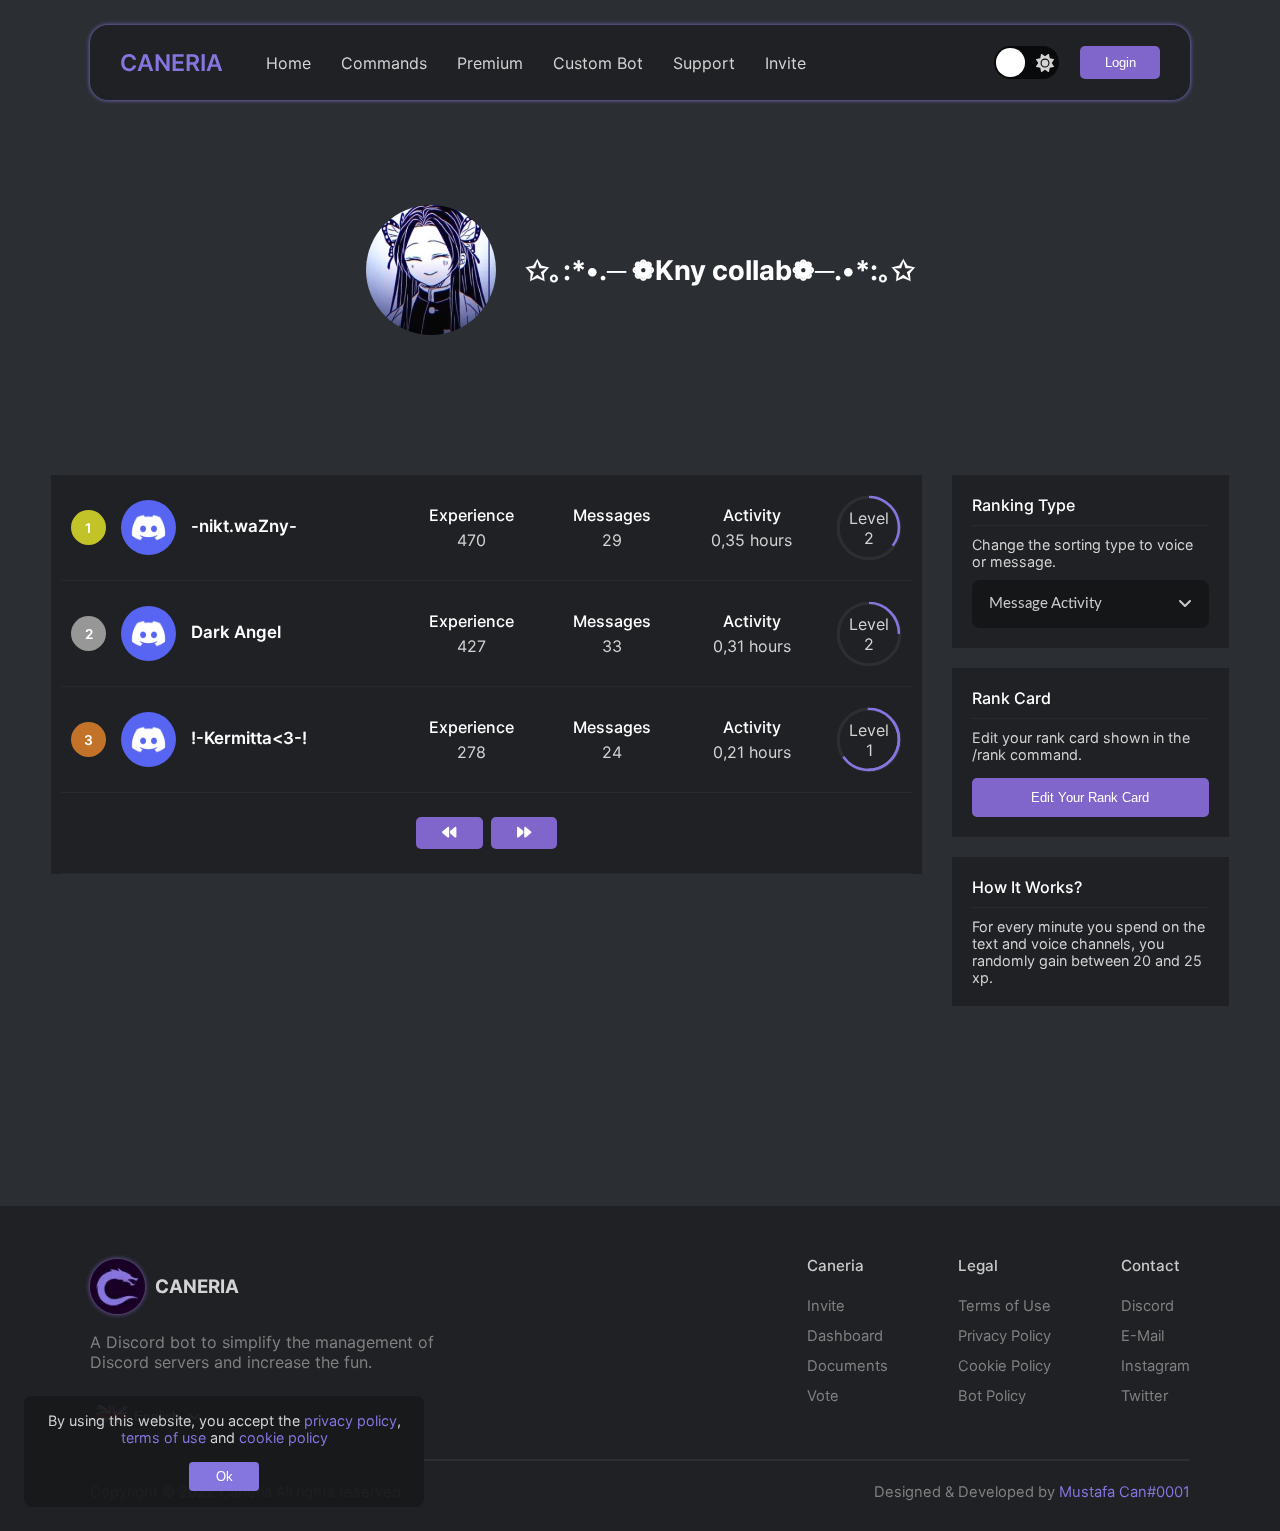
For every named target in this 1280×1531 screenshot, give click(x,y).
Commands (384, 63)
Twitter (1144, 1396)
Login (1120, 62)
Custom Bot (598, 63)
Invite (785, 63)
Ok (224, 1476)
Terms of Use (1004, 1306)
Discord (1147, 1306)
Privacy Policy (1004, 1336)
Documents (847, 1366)
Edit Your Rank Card (1090, 797)
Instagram (1155, 1366)
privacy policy (350, 1420)
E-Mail (1142, 1336)
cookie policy (283, 1437)
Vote (823, 1396)
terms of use (163, 1437)
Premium (490, 63)
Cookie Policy (1004, 1366)
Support (704, 63)
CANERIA (171, 63)
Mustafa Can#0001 (1124, 1492)
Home (288, 63)
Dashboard (845, 1336)
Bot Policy (992, 1396)
